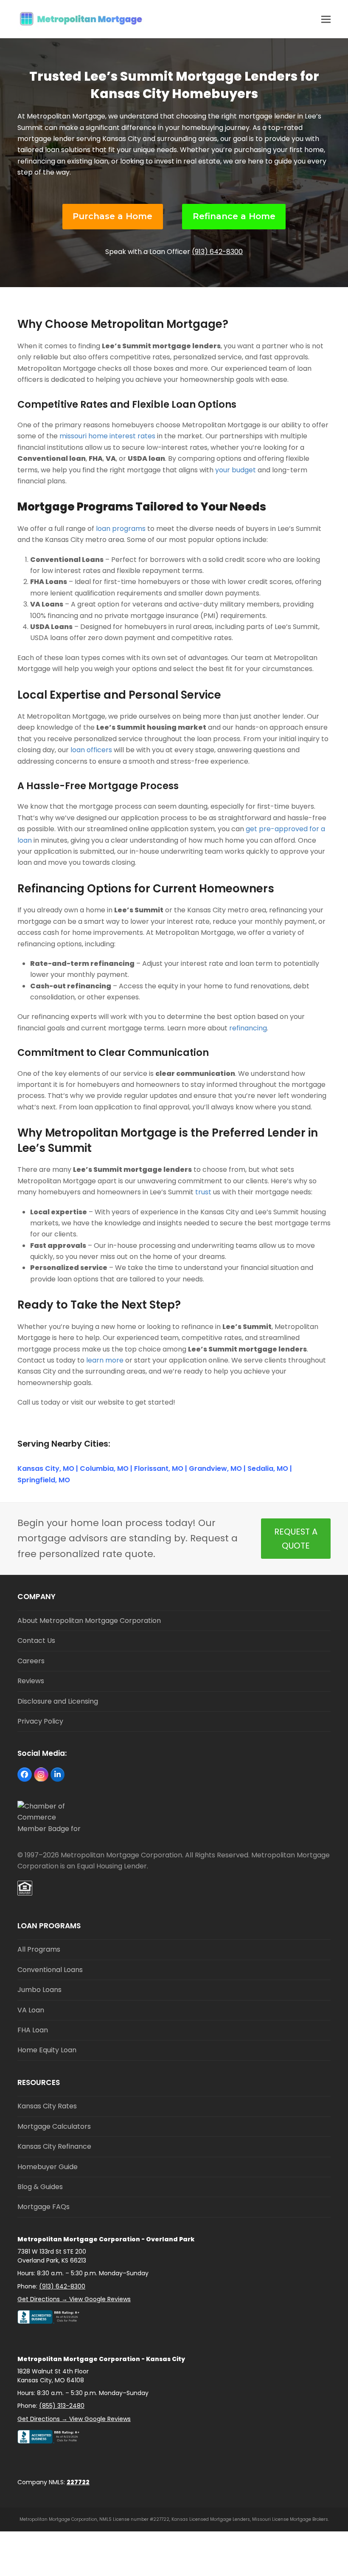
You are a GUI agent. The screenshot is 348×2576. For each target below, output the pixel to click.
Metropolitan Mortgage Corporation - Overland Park (106, 2239)
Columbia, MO (104, 1469)
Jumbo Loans (39, 1990)
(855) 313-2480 (62, 2406)
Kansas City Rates (47, 2106)
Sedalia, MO (268, 1469)
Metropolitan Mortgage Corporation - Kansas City (101, 2359)
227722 (78, 2482)
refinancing (248, 1028)
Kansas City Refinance (54, 2146)
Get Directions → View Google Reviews (74, 2299)
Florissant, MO (159, 1469)
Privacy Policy (40, 1721)
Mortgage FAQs (43, 2207)
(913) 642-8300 (217, 252)
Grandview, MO (215, 1469)
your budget (236, 470)
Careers (31, 1661)
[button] (326, 19)
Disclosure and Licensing (58, 1701)
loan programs (121, 529)
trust (203, 1192)
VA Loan (31, 2010)
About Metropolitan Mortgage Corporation (89, 1621)
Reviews (31, 1681)
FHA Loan (33, 2030)
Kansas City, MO (46, 1469)
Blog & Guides (40, 2187)
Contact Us (36, 1641)
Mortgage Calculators (54, 2126)
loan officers (91, 750)
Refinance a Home (234, 216)
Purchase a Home (112, 216)
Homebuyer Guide (48, 2167)
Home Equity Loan (47, 2050)
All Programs (39, 1949)
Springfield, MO (44, 1480)
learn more (105, 1360)
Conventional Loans (50, 1970)
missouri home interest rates (107, 436)
